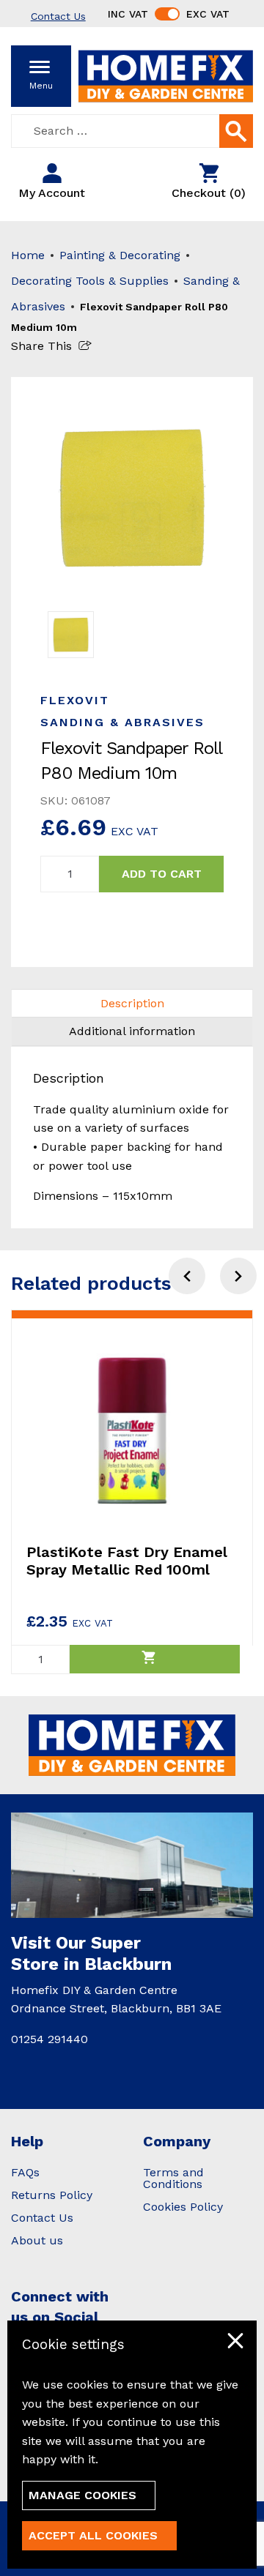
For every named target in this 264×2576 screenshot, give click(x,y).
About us (37, 2240)
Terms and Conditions (173, 2178)
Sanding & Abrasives (122, 722)
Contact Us (42, 2218)
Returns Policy (52, 2195)
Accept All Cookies (93, 2535)
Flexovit (75, 700)
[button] (238, 1276)
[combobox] (132, 131)
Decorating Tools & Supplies (90, 281)
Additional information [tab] (132, 1031)
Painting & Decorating (120, 255)
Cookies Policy (183, 2207)
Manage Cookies (82, 2495)
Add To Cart (162, 874)
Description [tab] (132, 1003)
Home (28, 255)
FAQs (25, 2172)
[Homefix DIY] (166, 75)
